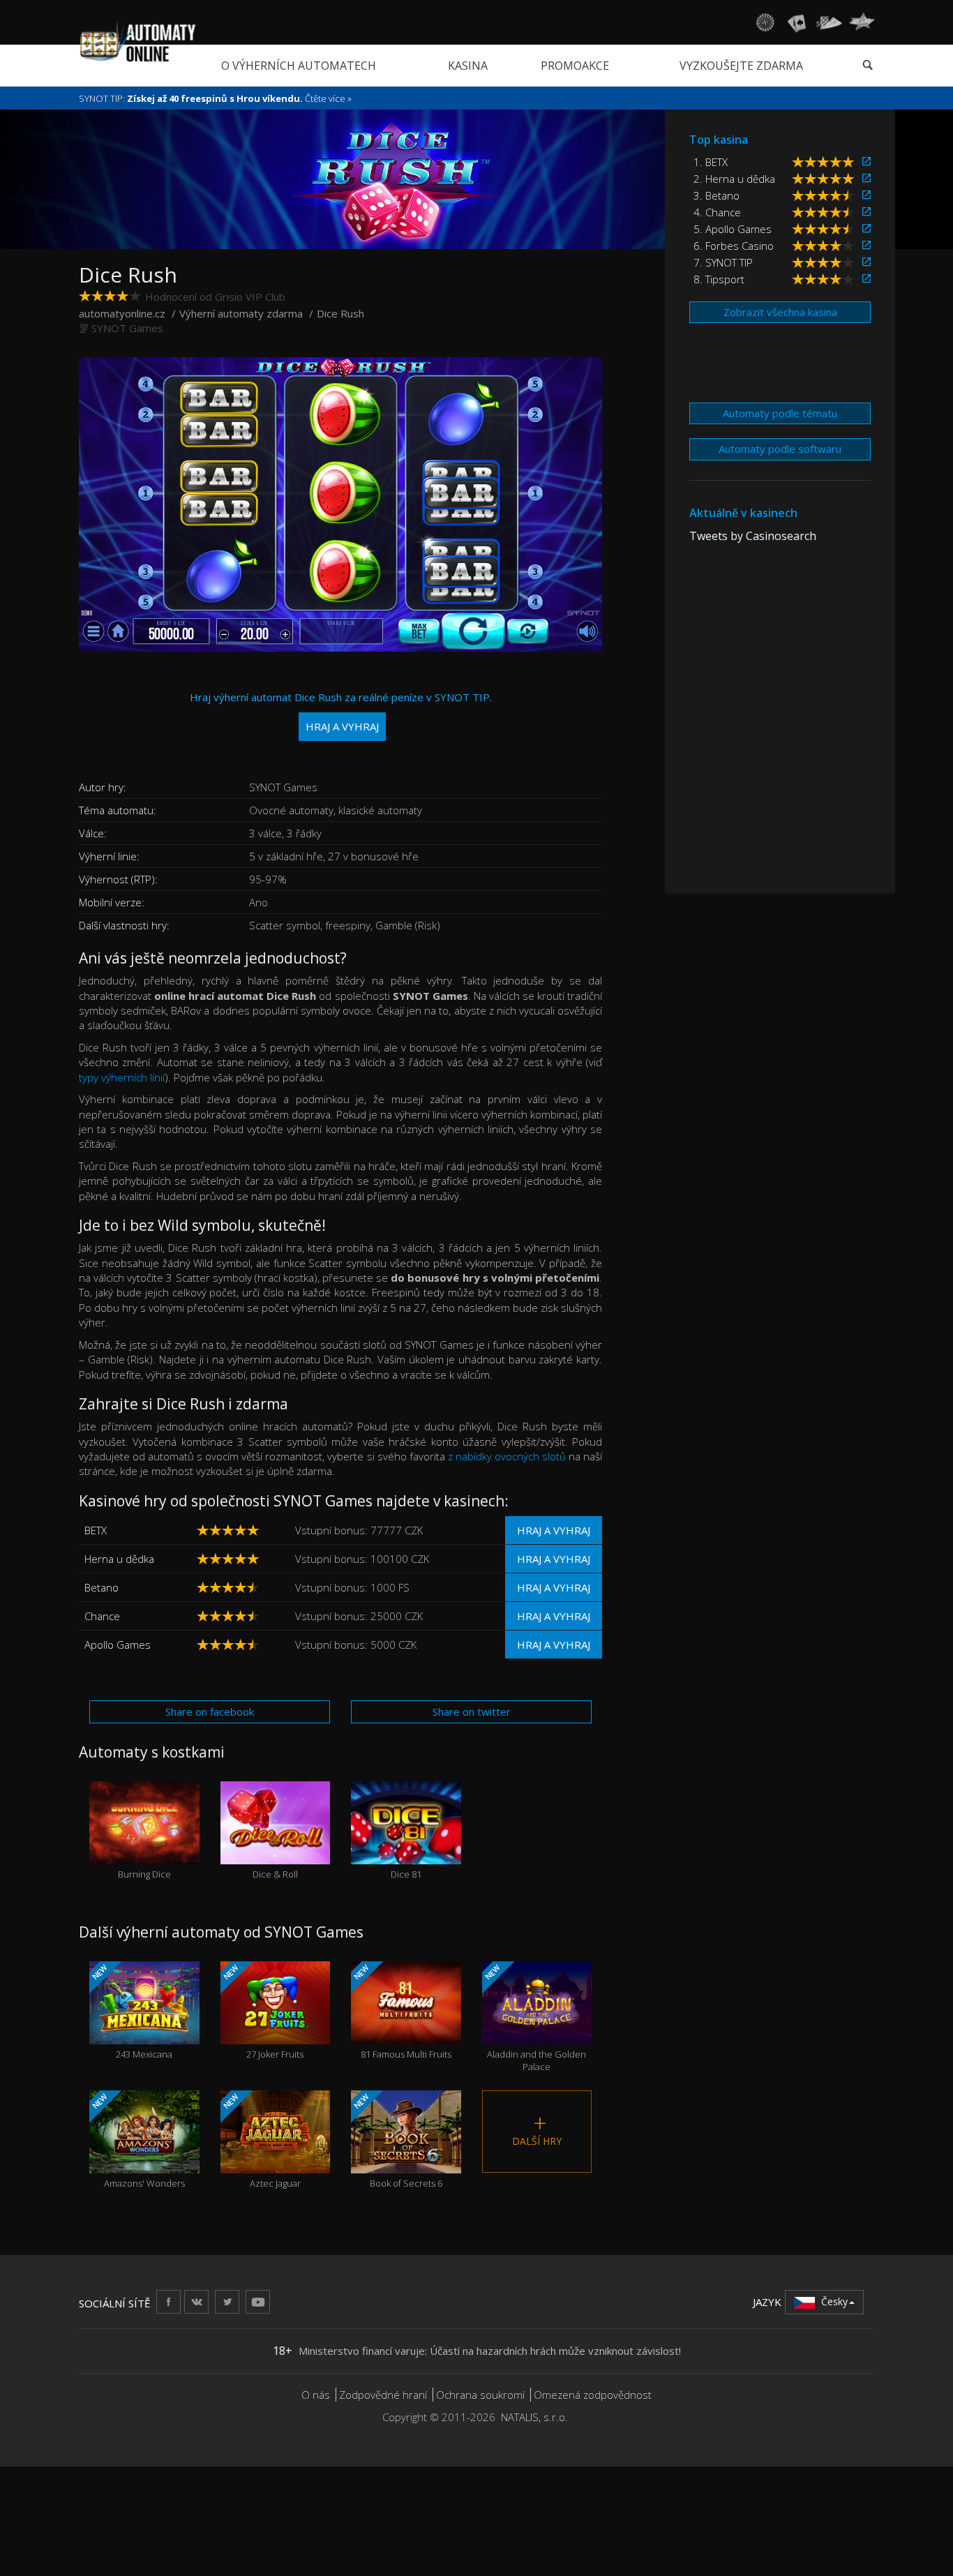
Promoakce (575, 66)
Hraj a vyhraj (554, 1530)
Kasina (468, 66)
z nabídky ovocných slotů (507, 1456)
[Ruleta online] (765, 22)
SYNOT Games (127, 328)
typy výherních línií (122, 1077)
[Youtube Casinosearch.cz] (258, 2301)
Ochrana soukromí (480, 2395)
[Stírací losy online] (862, 22)
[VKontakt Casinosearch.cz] (196, 2301)
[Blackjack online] (797, 22)
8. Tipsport (719, 279)
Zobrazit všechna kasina (780, 312)
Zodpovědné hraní (383, 2395)
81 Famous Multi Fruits (402, 2011)
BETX (96, 1530)
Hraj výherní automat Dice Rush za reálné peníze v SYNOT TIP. (341, 711)
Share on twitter (472, 1712)
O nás (316, 2395)
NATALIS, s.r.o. (534, 2417)
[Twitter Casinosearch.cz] (227, 2301)
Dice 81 (406, 1849)
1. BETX (711, 162)
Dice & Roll (275, 1849)
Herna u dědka (119, 1559)
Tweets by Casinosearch (753, 536)
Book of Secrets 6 (397, 2140)
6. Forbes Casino (734, 246)
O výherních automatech (299, 66)
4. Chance (717, 212)
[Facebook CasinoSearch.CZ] (168, 2301)
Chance (102, 1616)
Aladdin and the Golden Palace (534, 2018)
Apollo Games (118, 1645)
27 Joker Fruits (262, 2011)
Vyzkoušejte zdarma (741, 66)
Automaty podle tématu (780, 413)
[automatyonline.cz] (138, 41)
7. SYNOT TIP (723, 262)
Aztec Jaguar (260, 2140)
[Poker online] (829, 22)
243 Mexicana (131, 2011)
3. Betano (716, 195)
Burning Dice (144, 1849)
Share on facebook (210, 1712)
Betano (102, 1587)
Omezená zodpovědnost (593, 2395)
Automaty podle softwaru (780, 449)
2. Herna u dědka (734, 179)
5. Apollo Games (733, 229)
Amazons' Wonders (137, 2140)
